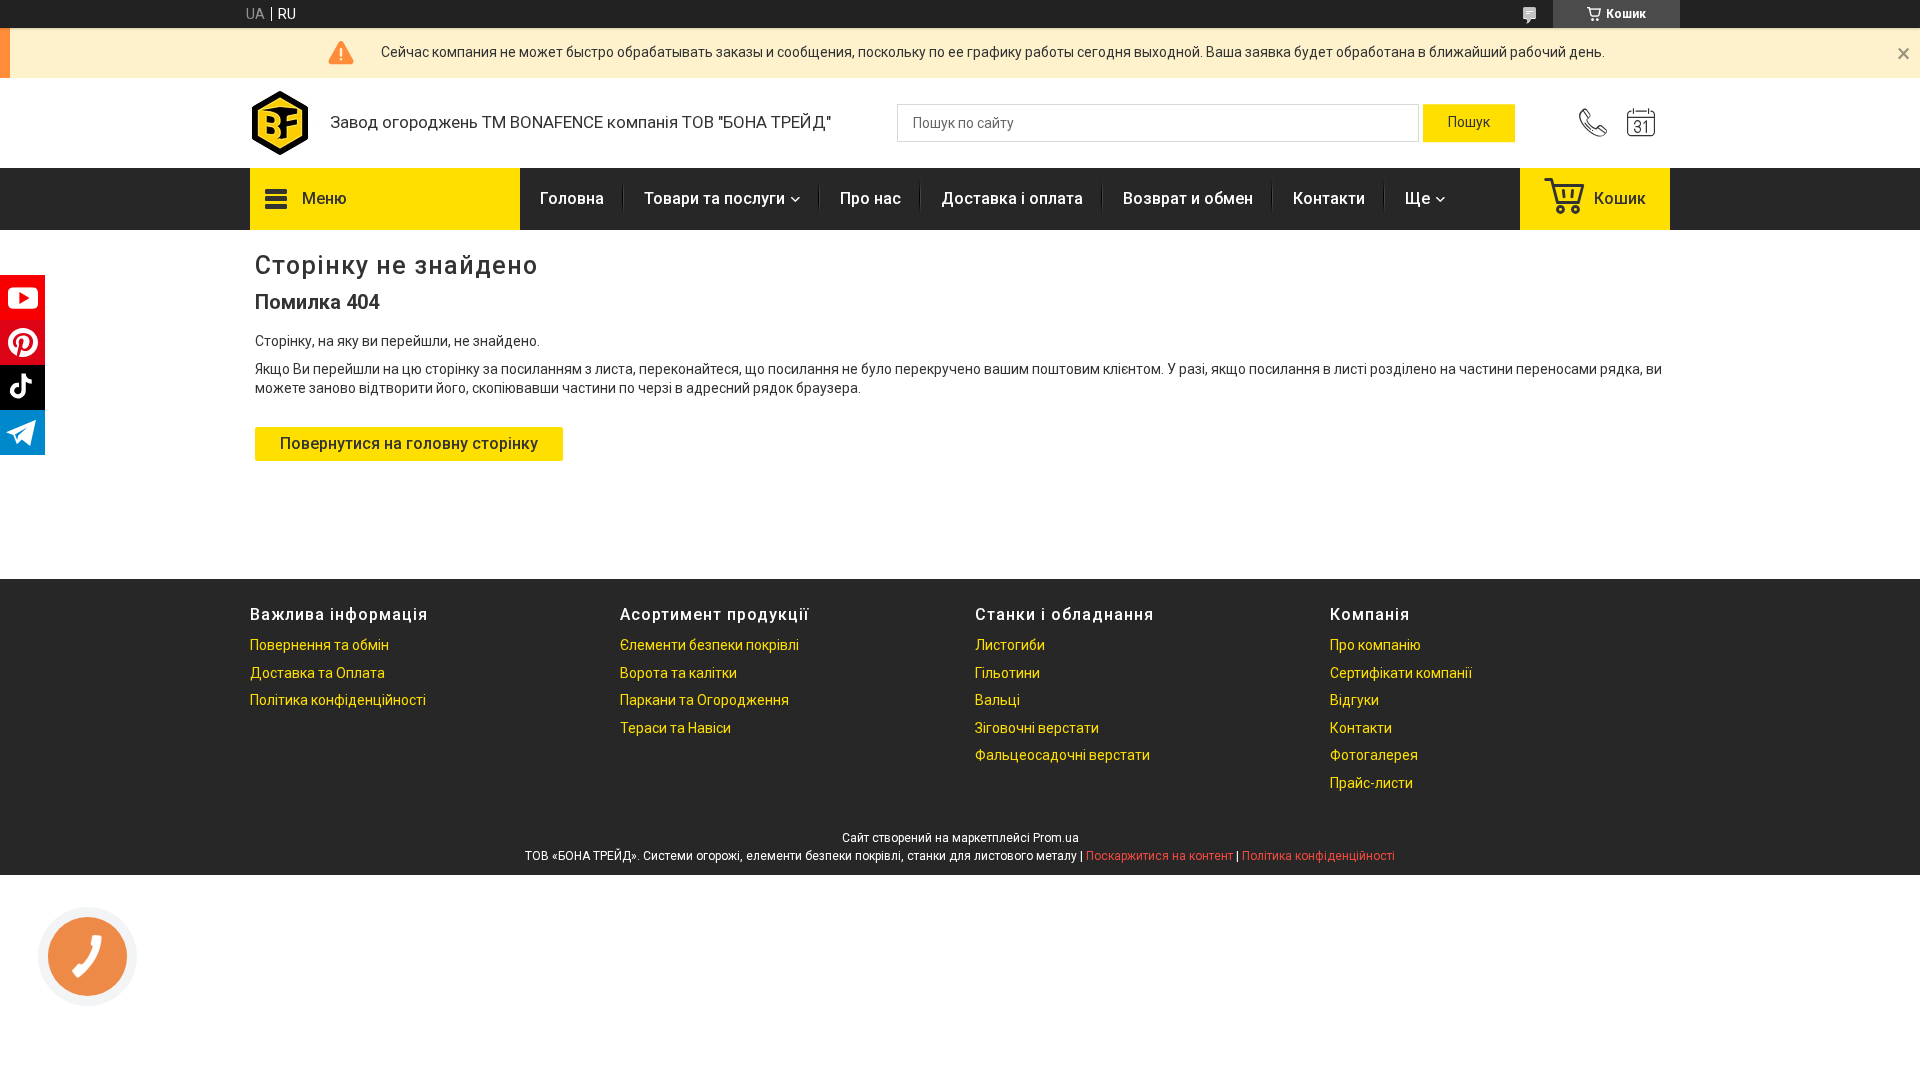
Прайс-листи (1371, 783)
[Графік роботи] (1641, 123)
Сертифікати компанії (1401, 673)
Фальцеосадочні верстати (1062, 755)
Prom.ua (1056, 838)
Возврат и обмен (1188, 198)
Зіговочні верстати (1037, 728)
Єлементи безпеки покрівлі (709, 645)
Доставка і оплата (1012, 198)
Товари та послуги (714, 198)
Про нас (870, 198)
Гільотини (1007, 673)
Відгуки (1354, 700)
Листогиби (1010, 645)
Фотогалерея (1374, 755)
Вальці (997, 700)
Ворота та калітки (678, 673)
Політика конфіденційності (338, 700)
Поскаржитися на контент (1159, 856)
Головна (572, 198)
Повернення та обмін (319, 645)
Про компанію (1375, 645)
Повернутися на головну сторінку (409, 443)
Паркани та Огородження (704, 700)
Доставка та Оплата (317, 673)
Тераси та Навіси (675, 728)
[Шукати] (1469, 123)
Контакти (1329, 198)
